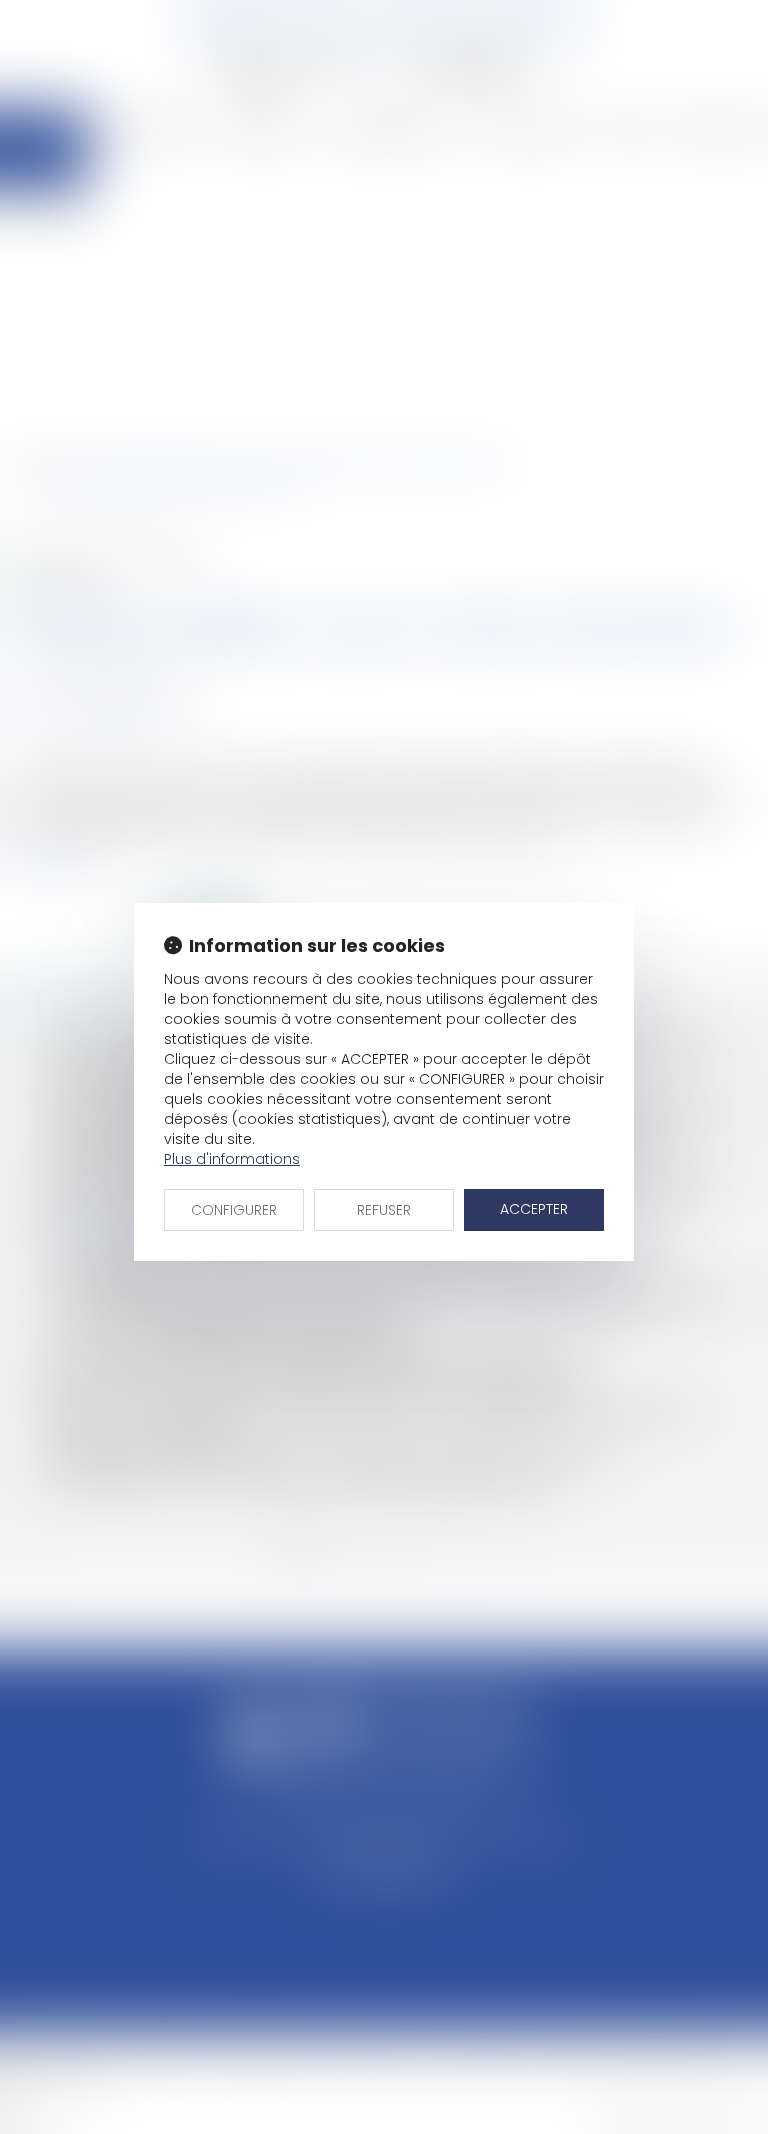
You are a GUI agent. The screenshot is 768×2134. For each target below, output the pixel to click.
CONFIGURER (234, 1210)
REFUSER (384, 1210)
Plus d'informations (232, 1159)
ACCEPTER (534, 1209)
